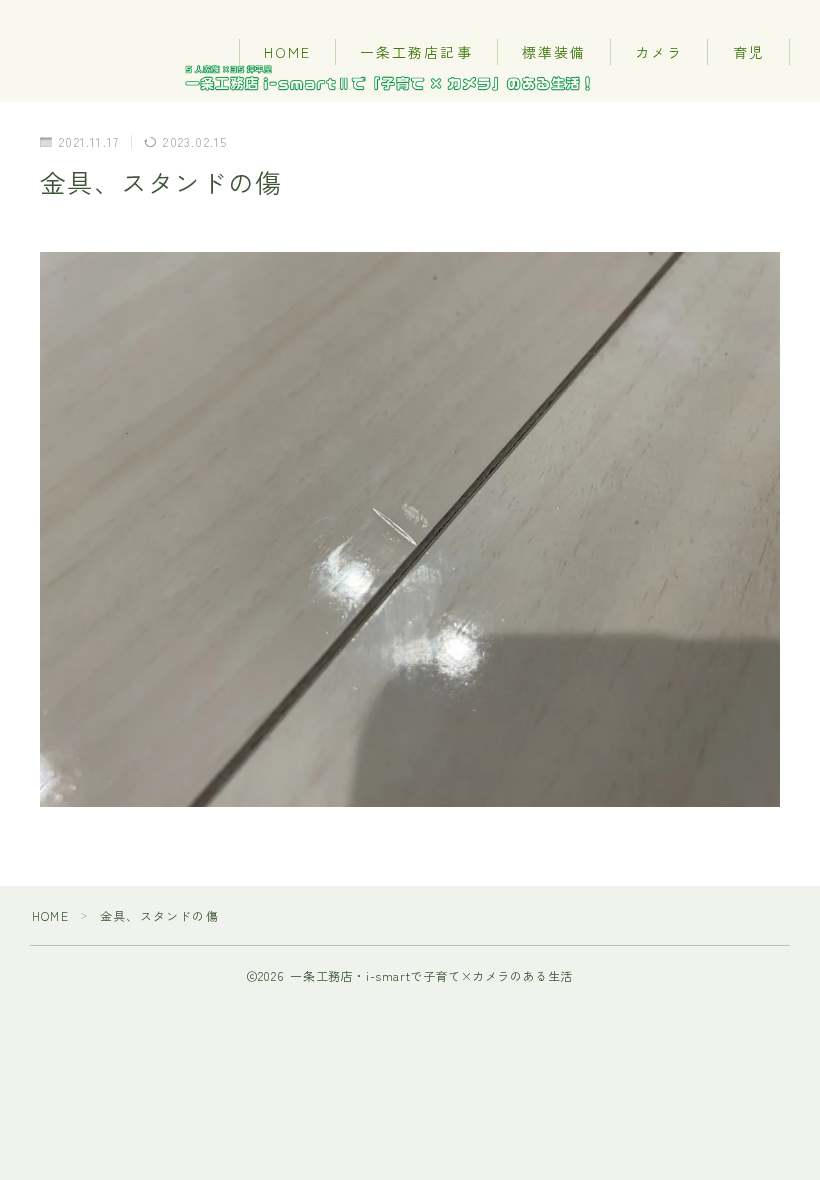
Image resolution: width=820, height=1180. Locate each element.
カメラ (659, 52)
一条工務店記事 (416, 52)
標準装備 (554, 52)
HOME (287, 52)
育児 (749, 52)
